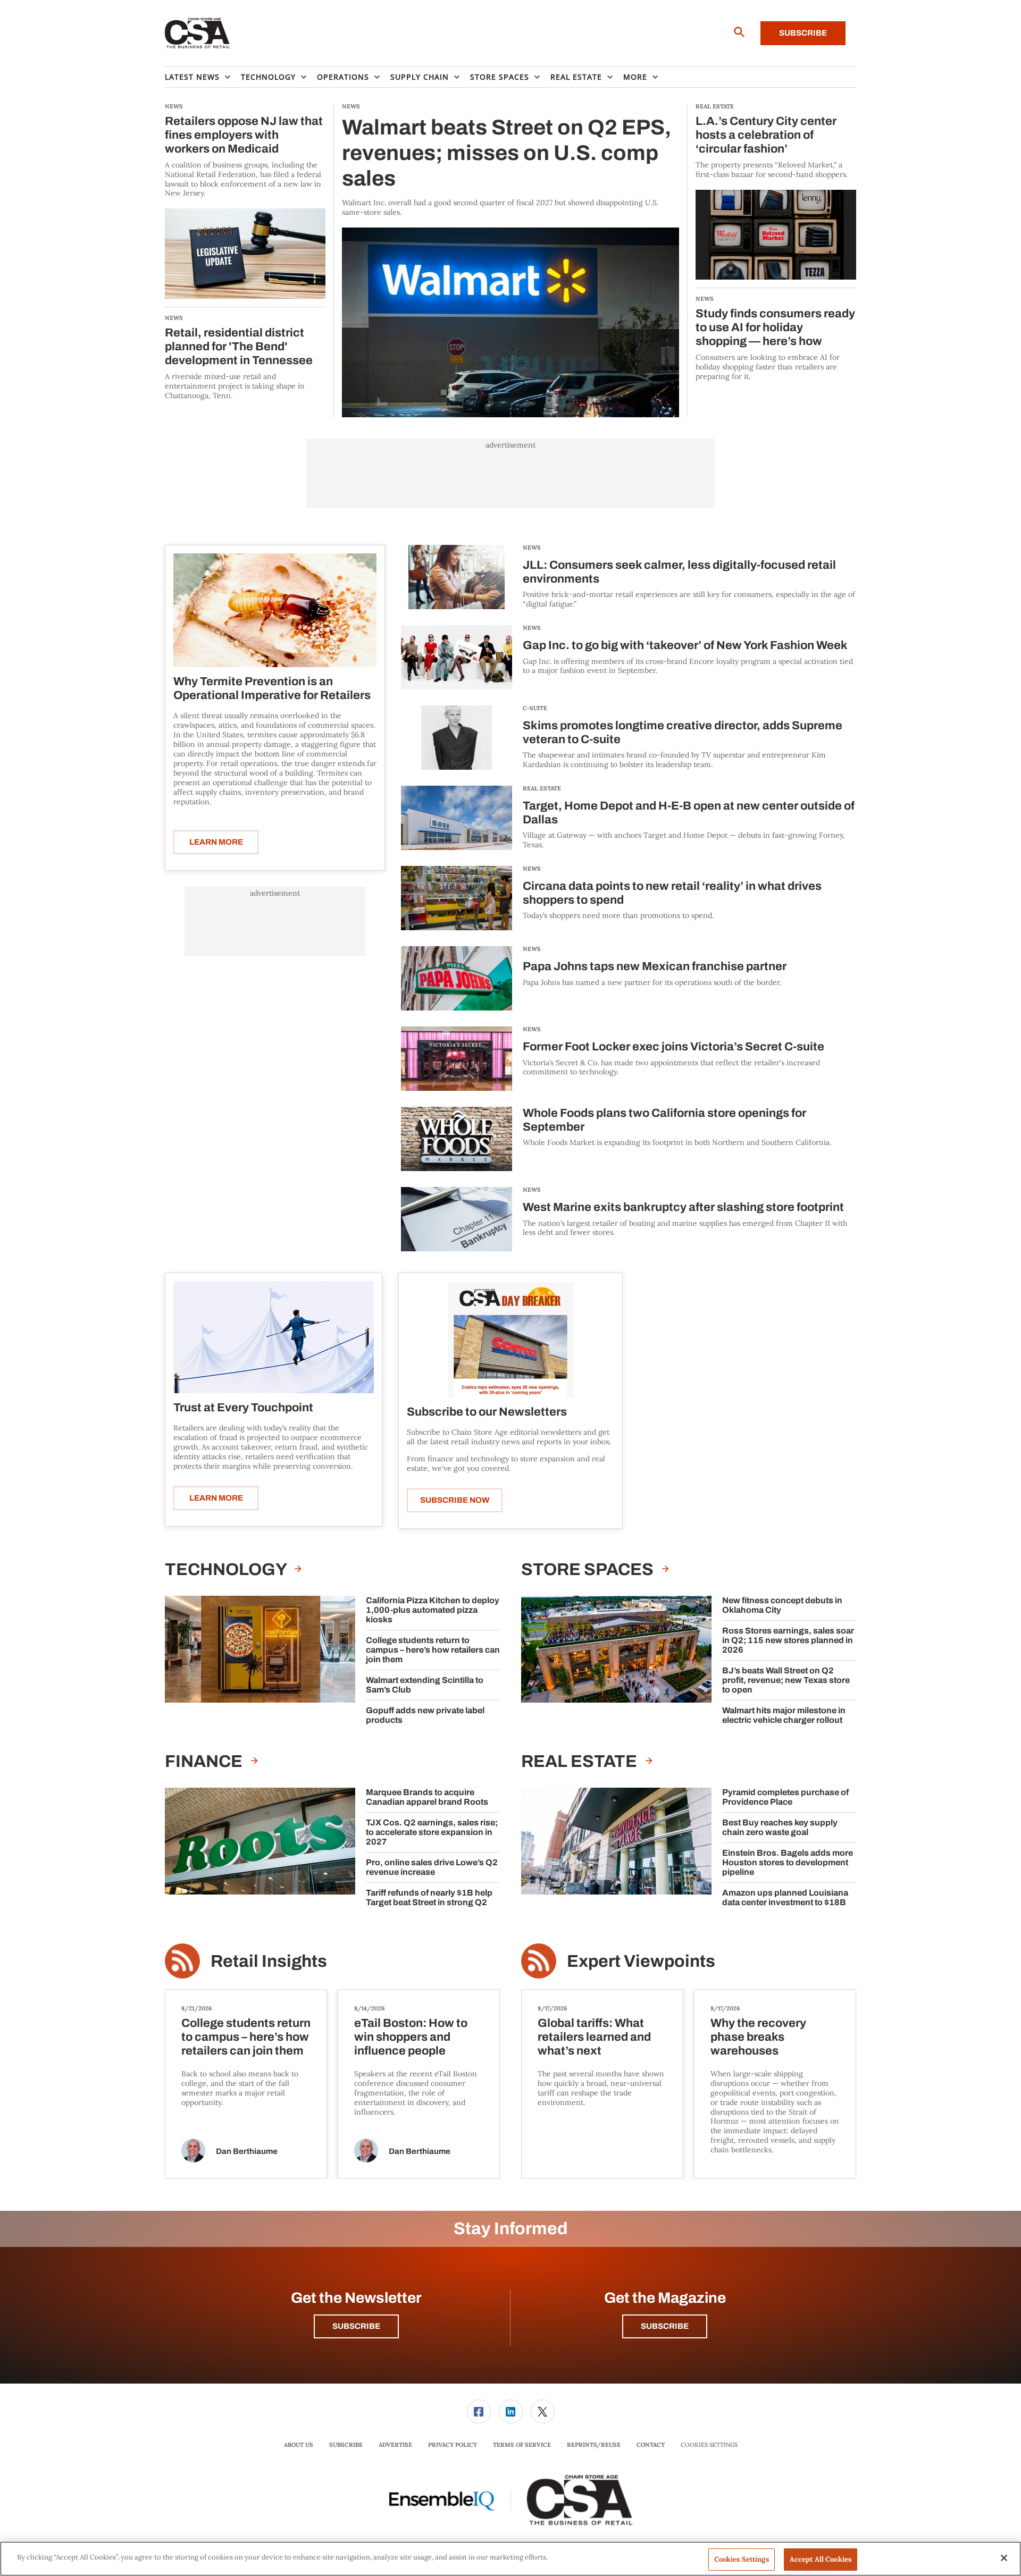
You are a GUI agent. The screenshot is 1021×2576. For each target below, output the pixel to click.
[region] (510, 2559)
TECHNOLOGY (227, 1569)
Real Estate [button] (576, 77)
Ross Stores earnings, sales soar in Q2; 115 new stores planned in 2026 (788, 1640)
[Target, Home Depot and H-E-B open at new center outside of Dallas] (457, 818)
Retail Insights (269, 1961)
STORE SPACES (589, 1569)
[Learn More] (275, 610)
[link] (479, 2411)
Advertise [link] (395, 2445)
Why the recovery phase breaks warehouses (758, 2037)
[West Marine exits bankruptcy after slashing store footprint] (457, 1219)
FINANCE (205, 1761)
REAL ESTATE (542, 788)
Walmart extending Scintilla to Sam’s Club (425, 1685)
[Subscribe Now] (510, 1339)
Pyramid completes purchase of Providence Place (785, 1797)
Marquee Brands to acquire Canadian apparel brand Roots (427, 1797)
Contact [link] (651, 2445)
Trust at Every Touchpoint (243, 1408)
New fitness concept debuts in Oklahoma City (782, 1605)
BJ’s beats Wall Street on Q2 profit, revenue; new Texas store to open (786, 1680)
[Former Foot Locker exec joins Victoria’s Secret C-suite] (457, 1059)
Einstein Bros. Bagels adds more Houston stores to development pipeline (788, 1862)
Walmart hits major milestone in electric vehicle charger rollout (784, 1715)
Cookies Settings (709, 2445)
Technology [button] (268, 77)
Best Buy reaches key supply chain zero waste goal (780, 1827)
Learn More (216, 842)
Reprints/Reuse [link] (594, 2445)
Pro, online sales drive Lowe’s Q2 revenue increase (432, 1867)
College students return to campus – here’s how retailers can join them (433, 1650)
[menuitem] (203, 77)
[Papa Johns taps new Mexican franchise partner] (457, 978)
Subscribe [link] (346, 2445)
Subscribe (803, 33)
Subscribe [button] (356, 2326)
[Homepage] (198, 33)
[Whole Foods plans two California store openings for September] (457, 1139)
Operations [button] (343, 77)
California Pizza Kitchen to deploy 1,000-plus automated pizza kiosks (433, 1610)
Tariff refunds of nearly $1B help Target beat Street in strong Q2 (429, 1897)
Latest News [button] (192, 77)
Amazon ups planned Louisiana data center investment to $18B (785, 1897)
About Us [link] (299, 2445)
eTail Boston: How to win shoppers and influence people (411, 2037)
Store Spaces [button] (500, 77)
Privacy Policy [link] (453, 2445)
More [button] (635, 77)
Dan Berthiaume (247, 2151)
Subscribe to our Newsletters (487, 1412)
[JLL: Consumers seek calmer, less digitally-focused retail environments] (457, 577)
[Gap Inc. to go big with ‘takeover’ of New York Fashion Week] (457, 657)
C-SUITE (535, 708)
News (532, 548)
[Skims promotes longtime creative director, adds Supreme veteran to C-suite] (457, 738)
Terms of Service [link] (522, 2445)
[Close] (1004, 2558)
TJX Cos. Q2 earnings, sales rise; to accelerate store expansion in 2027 (432, 1832)
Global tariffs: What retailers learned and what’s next (594, 2037)
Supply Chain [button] (420, 77)
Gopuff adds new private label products (425, 1715)
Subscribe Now (455, 1500)
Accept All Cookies (821, 2559)
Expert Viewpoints (641, 1961)
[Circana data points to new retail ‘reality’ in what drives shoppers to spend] (457, 898)
